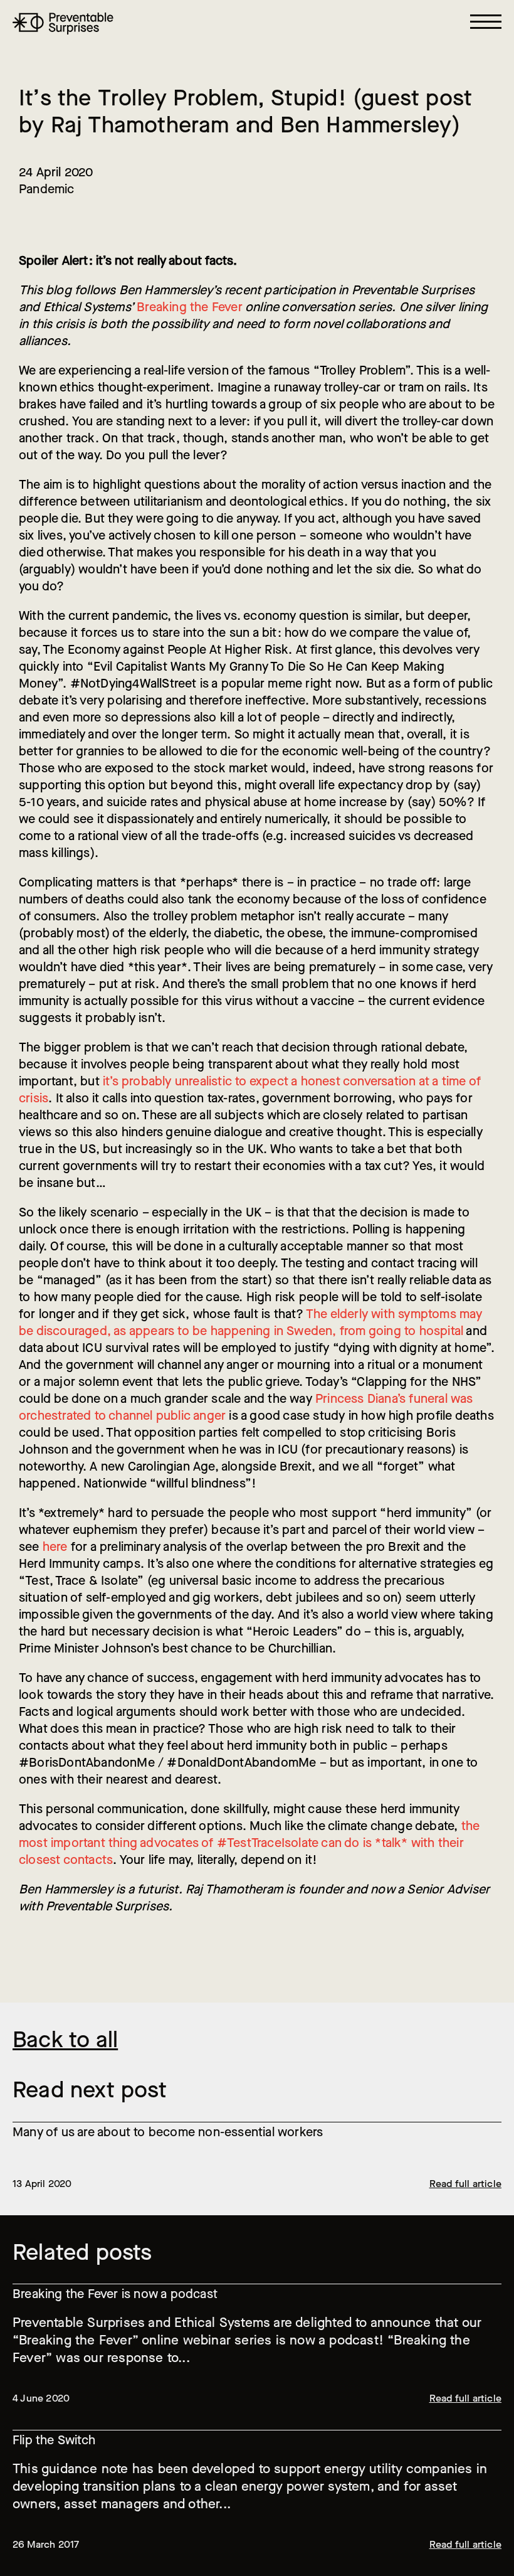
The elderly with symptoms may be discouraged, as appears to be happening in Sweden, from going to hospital (251, 1323)
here (55, 1547)
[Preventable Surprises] (63, 24)
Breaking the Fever (190, 307)
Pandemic (47, 189)
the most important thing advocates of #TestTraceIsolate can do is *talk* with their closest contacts (249, 1843)
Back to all (65, 2040)
